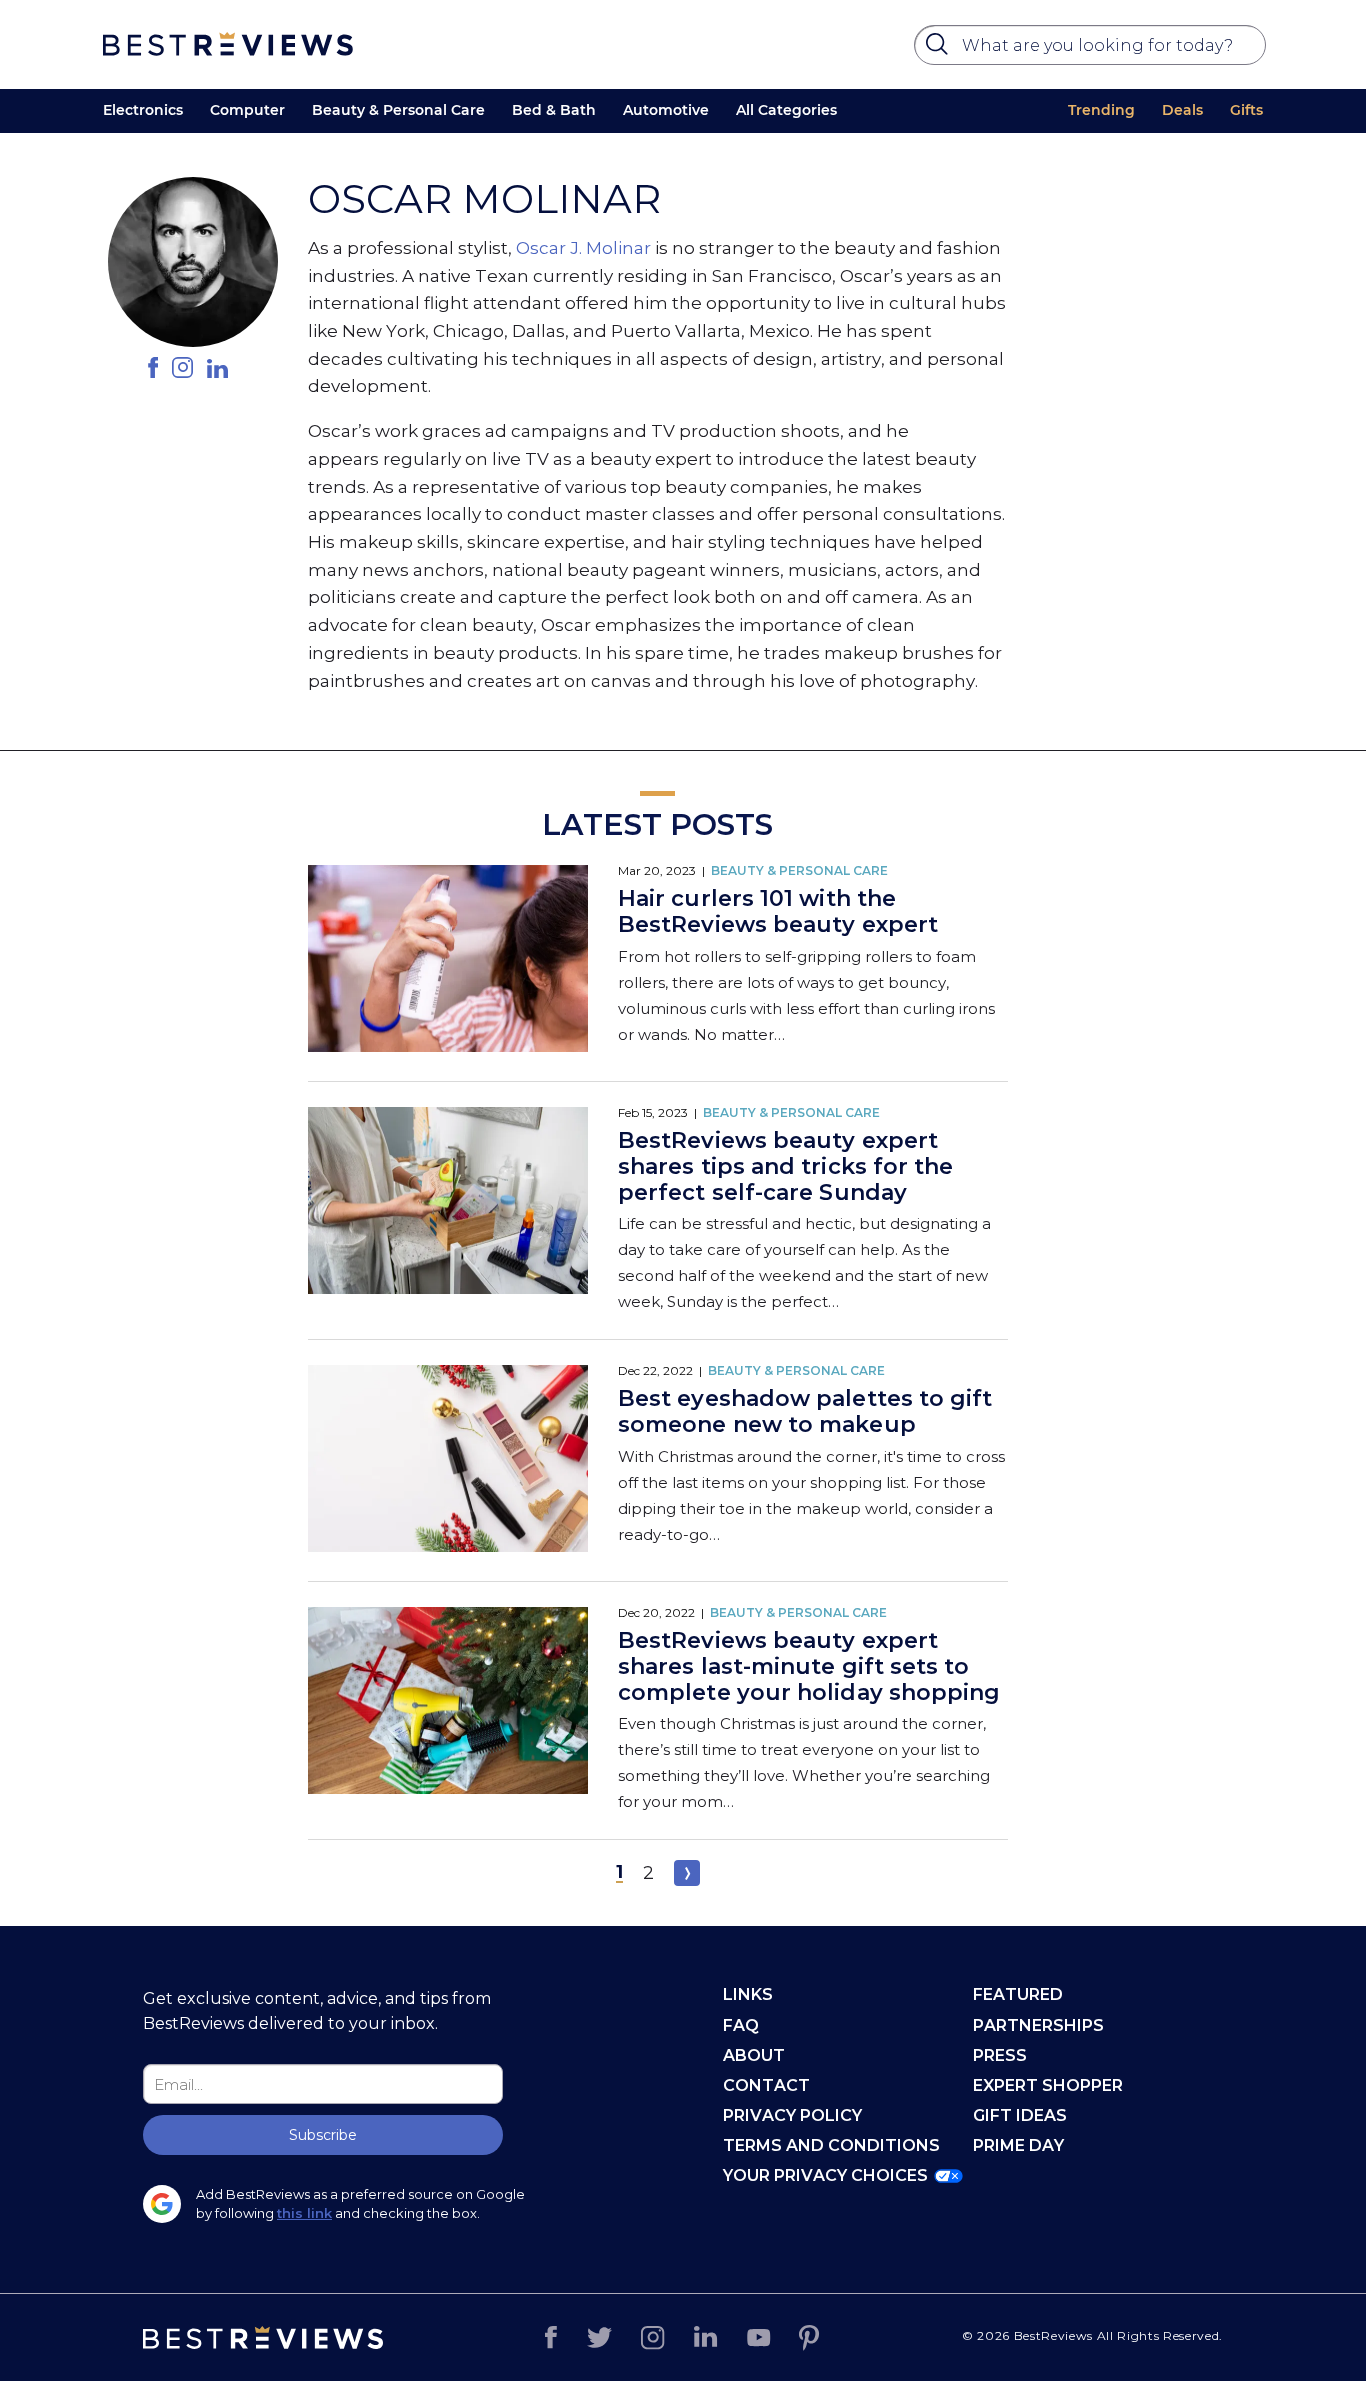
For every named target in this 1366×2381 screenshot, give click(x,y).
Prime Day (1018, 2145)
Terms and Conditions (831, 2145)
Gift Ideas (1020, 2115)
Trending (1101, 110)
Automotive (666, 110)
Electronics (143, 110)
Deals (1182, 110)
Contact (766, 2085)
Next (687, 1873)
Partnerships (1038, 2025)
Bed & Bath (554, 110)
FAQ (741, 2025)
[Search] (940, 49)
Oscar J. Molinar (583, 248)
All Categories (786, 110)
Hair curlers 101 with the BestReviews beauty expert (778, 911)
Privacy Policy (792, 2115)
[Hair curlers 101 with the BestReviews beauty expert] (448, 960)
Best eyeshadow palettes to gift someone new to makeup (805, 1411)
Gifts (1246, 110)
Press (1000, 2055)
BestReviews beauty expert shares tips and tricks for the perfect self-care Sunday (785, 1166)
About (754, 2055)
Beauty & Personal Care (398, 110)
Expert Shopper (1048, 2085)
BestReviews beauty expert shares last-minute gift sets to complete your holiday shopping (809, 1666)
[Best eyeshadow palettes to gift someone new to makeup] (448, 1460)
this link (304, 2213)
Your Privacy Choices (825, 2175)
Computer (247, 110)
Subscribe (323, 2135)
